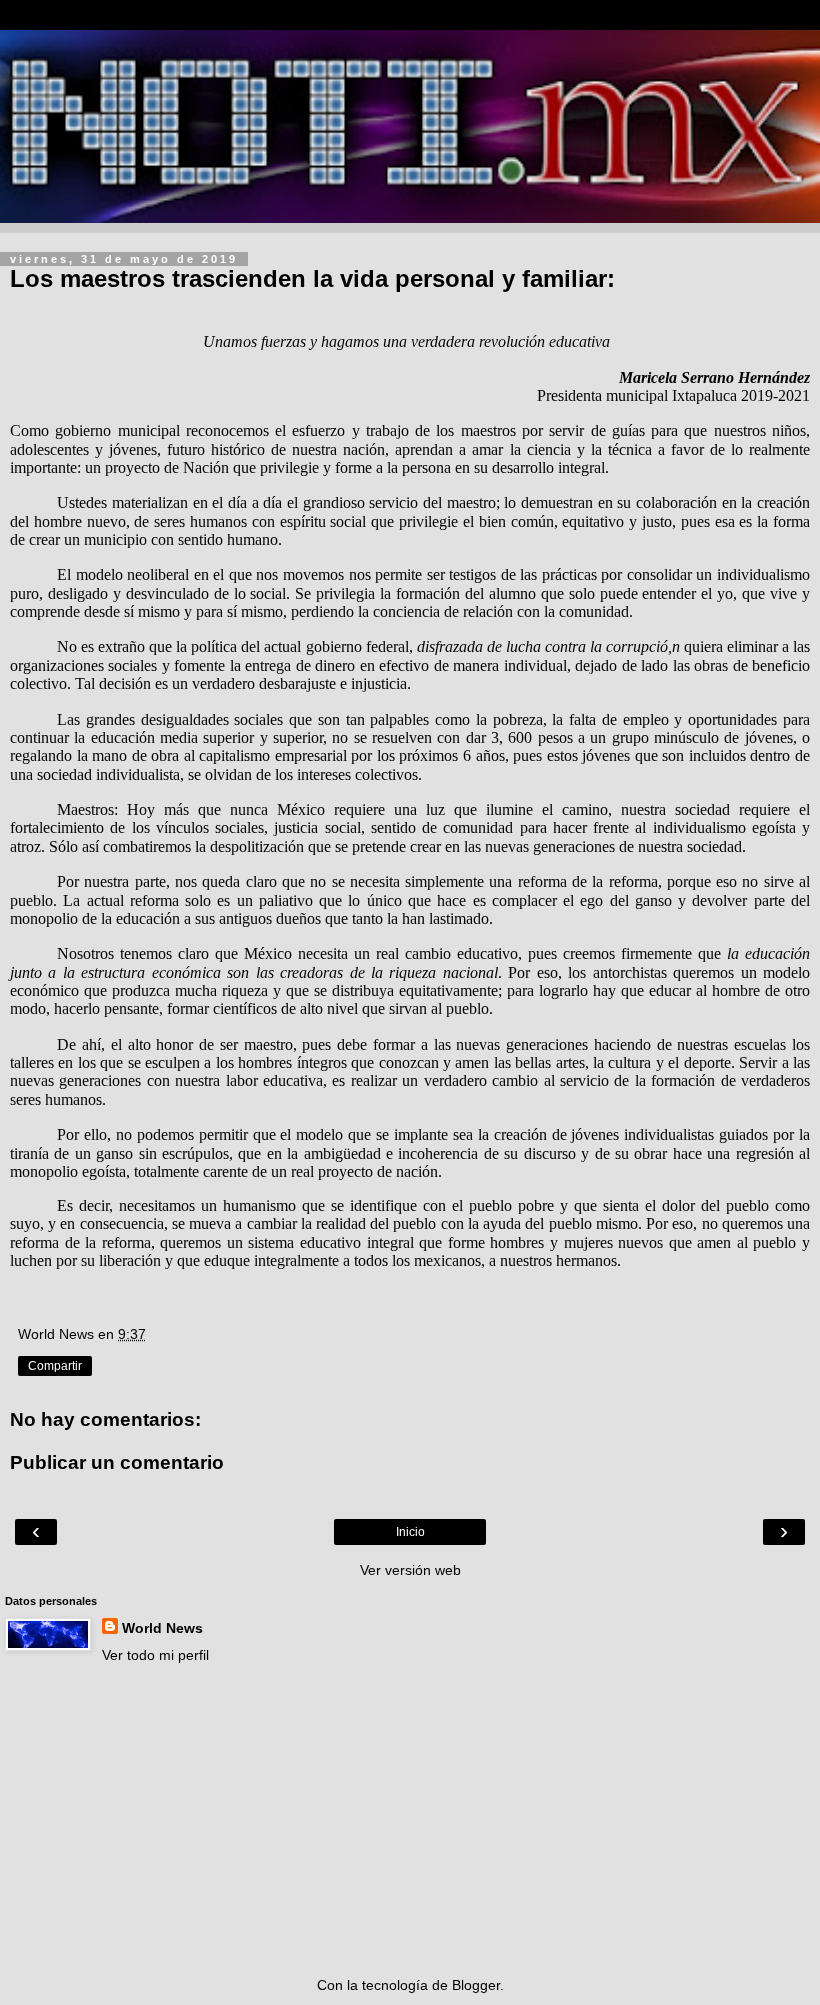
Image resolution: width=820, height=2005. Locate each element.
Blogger (476, 1985)
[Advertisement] (410, 1820)
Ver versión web (410, 1570)
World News (162, 1628)
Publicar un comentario (117, 1462)
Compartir (55, 1366)
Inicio (410, 1532)
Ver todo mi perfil (155, 1655)
